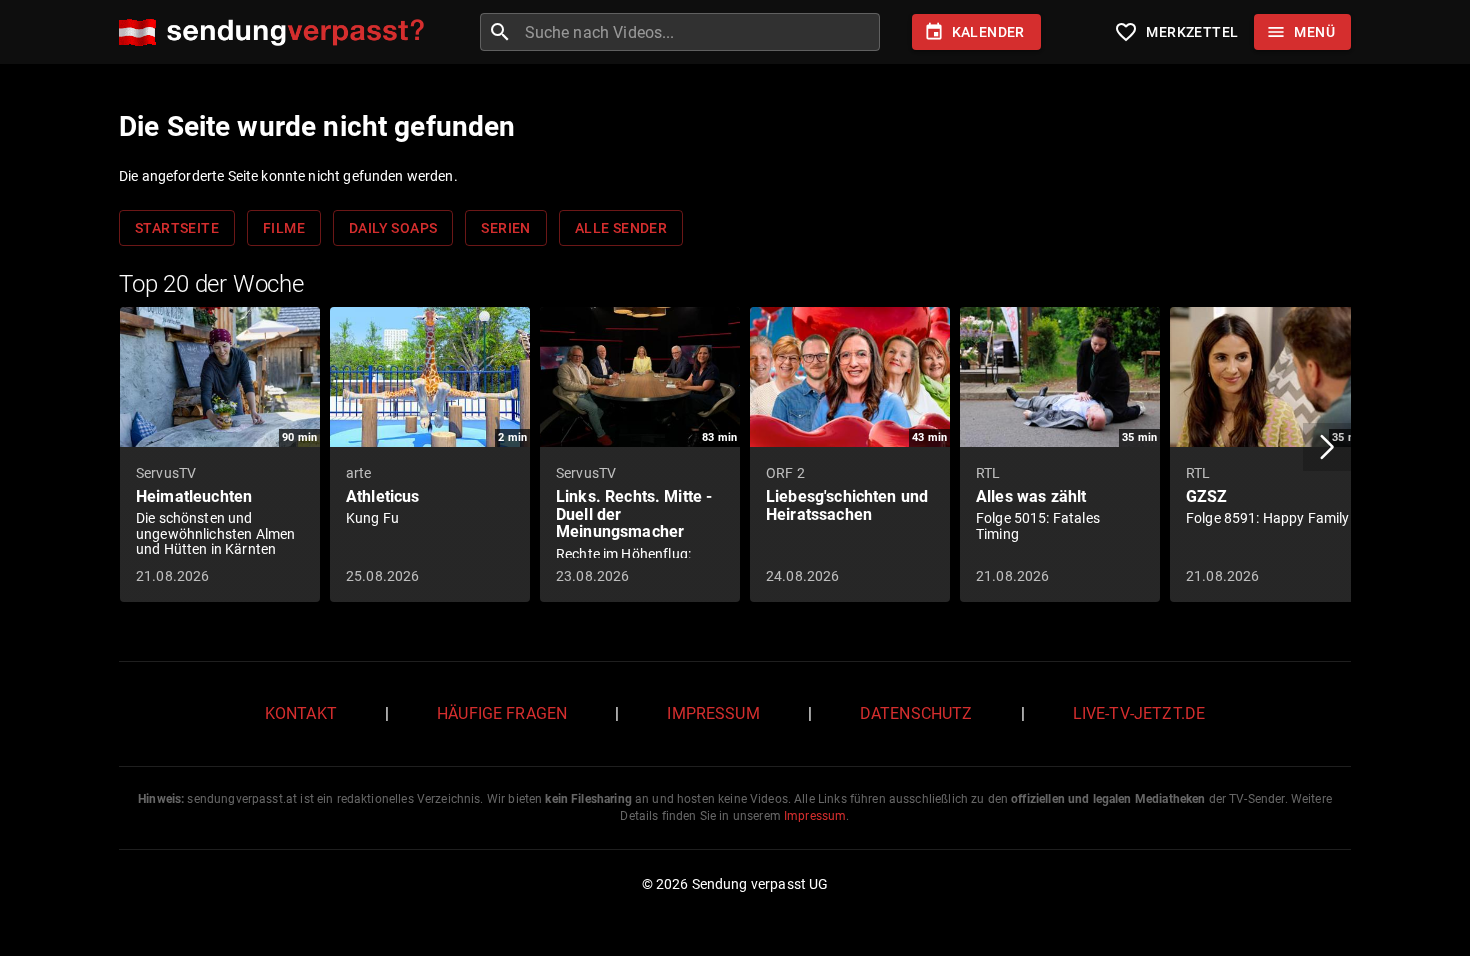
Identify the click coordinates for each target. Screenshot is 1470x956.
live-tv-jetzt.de (1139, 713)
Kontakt (301, 713)
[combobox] (700, 32)
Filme (284, 228)
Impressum (713, 713)
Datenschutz (916, 713)
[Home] (276, 32)
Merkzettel (1176, 32)
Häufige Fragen (502, 713)
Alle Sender (621, 228)
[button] (1327, 447)
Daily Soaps (393, 228)
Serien (505, 228)
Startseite (177, 228)
